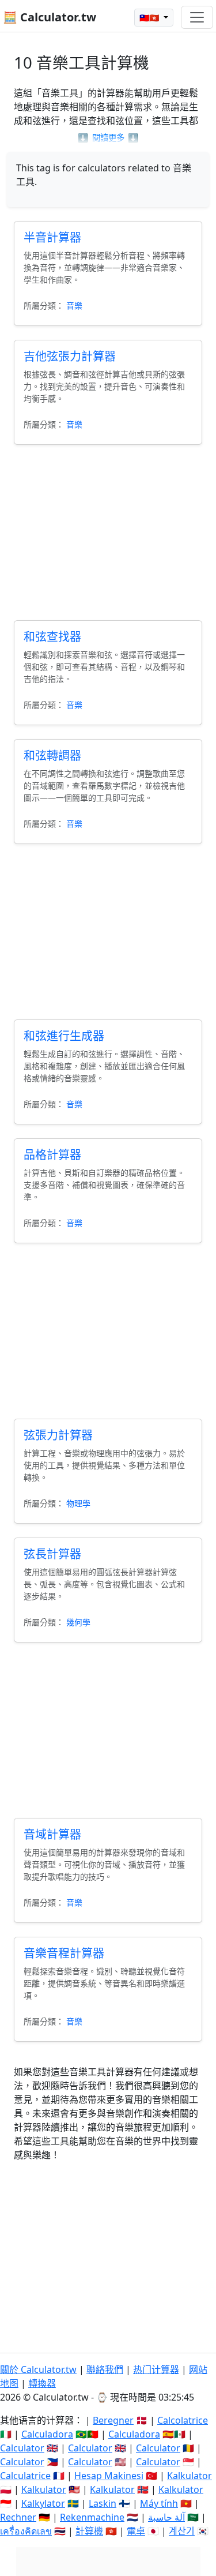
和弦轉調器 (52, 755)
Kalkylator (43, 2503)
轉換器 (42, 2383)
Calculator (22, 2448)
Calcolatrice (183, 2420)
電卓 (136, 2531)
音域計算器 (52, 1834)
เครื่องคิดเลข (26, 2531)
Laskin (103, 2503)
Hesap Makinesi (109, 2476)
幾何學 (78, 1622)
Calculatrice (25, 2476)
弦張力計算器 (58, 1435)
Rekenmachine (92, 2517)
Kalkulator (190, 2476)
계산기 (182, 2531)
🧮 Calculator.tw (50, 17)
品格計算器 (52, 1155)
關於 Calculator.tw (38, 2369)
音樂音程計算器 (64, 1953)
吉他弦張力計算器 (70, 356)
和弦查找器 (52, 637)
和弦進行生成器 (64, 1036)
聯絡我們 (105, 2369)
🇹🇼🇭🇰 (150, 18)
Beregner (113, 2420)
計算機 (89, 2531)
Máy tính (159, 2503)
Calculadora (47, 2434)
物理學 (78, 1503)
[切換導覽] (197, 17)
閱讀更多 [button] (108, 138)
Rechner (18, 2517)
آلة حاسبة (166, 2517)
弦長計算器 (52, 1554)
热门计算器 (156, 2369)
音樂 (74, 305)
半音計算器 (52, 237)
